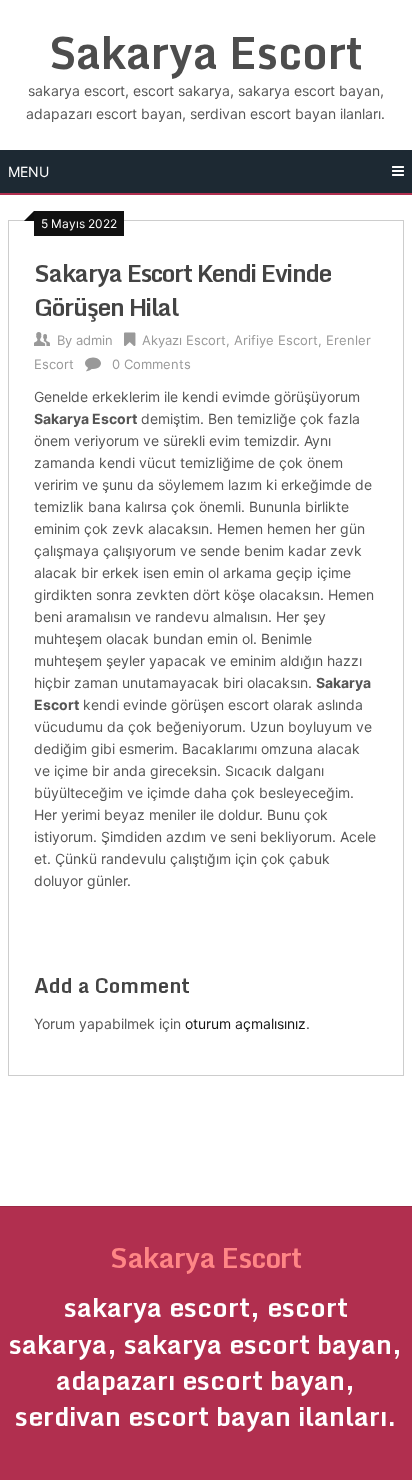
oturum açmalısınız (245, 1023)
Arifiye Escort (276, 340)
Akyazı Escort (184, 340)
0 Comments (151, 364)
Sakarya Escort (206, 52)
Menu (28, 171)
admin (94, 340)
